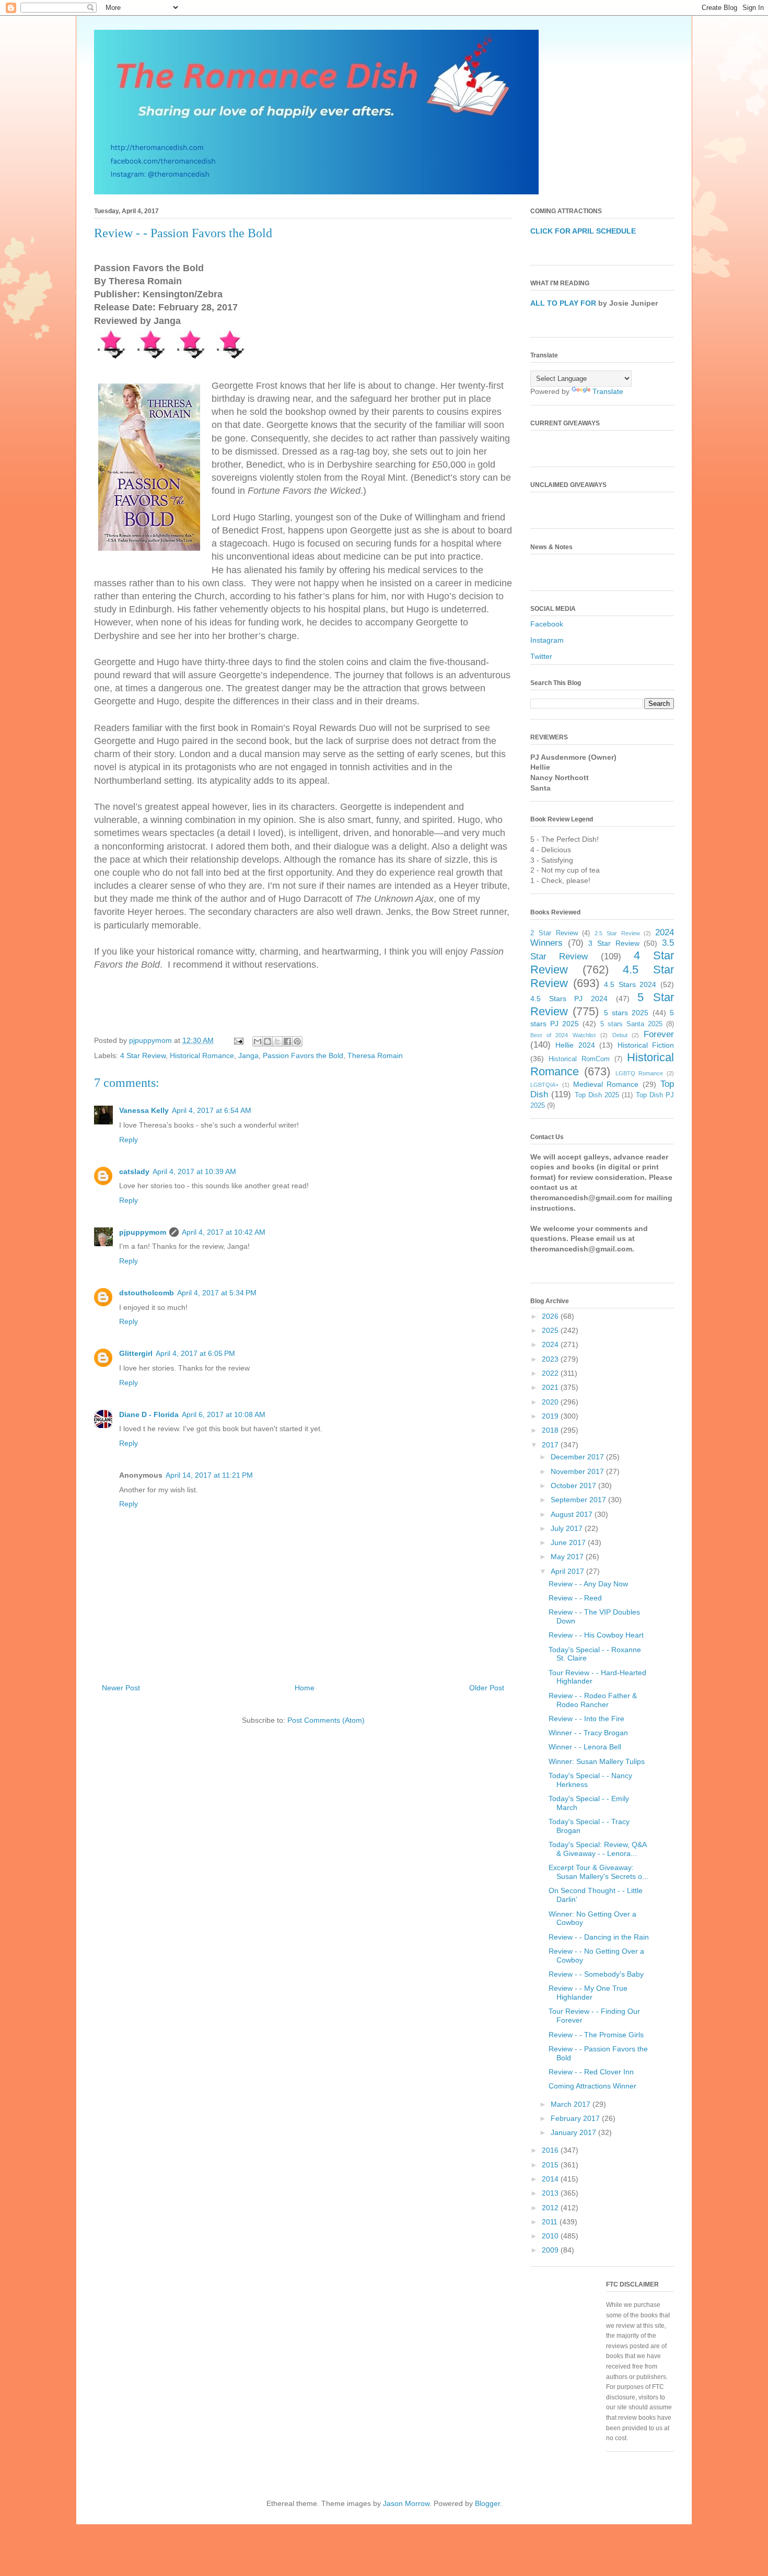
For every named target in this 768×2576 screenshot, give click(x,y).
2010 (551, 2236)
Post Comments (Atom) (326, 1720)
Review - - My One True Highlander (588, 1993)
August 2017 (573, 1514)
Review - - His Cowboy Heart (596, 1635)
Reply (129, 1140)
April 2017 (568, 1571)
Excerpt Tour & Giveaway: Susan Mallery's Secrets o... (598, 1872)
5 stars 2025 (626, 1013)
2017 (551, 1445)
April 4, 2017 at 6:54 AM (212, 1110)
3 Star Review (614, 943)
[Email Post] (238, 1040)
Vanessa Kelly (144, 1110)
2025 (551, 1330)
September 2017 (579, 1500)
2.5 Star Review (617, 933)
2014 (551, 2179)
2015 (551, 2165)
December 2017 (578, 1457)
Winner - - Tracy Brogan (588, 1733)
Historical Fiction (646, 1045)
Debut (620, 1035)
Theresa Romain (375, 1055)
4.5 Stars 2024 (630, 984)
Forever (659, 1034)
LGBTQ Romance (639, 1073)
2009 (551, 2250)
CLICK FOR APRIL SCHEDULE (583, 231)
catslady (134, 1171)
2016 (551, 2150)
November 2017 (578, 1471)
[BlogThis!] (267, 1041)
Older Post (487, 1688)
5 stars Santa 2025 (631, 1024)
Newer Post (121, 1688)
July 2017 (568, 1528)
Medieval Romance (606, 1084)
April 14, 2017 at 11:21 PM (209, 1475)
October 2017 (574, 1486)
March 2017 (572, 2104)
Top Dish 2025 (597, 1095)
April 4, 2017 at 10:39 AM (194, 1171)
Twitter (541, 656)
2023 (551, 1359)
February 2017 (576, 2118)
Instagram (547, 640)
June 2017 (569, 1542)
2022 (551, 1373)
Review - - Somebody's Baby (596, 1974)
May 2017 (568, 1557)
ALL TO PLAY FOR (563, 303)
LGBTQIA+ (544, 1085)
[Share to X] (277, 1041)
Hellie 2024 (575, 1045)
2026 (551, 1316)
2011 (551, 2222)
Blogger (487, 2503)
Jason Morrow (406, 2503)
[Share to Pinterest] (297, 1041)
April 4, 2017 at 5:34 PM (217, 1293)
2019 (551, 1416)
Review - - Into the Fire (586, 1719)
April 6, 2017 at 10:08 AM (224, 1414)
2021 (551, 1387)
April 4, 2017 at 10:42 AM (224, 1232)
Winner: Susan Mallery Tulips (597, 1761)
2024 (551, 1344)
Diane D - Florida (149, 1414)
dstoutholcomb (147, 1293)
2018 (551, 1430)
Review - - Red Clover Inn (591, 2072)
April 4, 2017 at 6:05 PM (195, 1353)
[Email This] (258, 1041)
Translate (608, 391)
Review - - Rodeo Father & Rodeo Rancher (593, 1700)
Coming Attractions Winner (592, 2086)
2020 (551, 1402)
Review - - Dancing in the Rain (599, 1937)
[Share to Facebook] (287, 1041)
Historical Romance (202, 1055)
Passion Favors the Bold (303, 1055)
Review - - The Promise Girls (596, 2035)
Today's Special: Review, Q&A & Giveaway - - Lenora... (597, 1849)
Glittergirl (136, 1353)
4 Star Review (143, 1055)
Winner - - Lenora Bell (585, 1747)
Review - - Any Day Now (588, 1584)
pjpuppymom (143, 1232)
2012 (551, 2208)
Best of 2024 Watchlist (563, 1035)
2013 (551, 2193)
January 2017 (574, 2132)
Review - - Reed (575, 1598)
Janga (248, 1055)
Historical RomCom (579, 1059)
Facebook (547, 624)
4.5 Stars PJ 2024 (569, 999)
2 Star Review (554, 933)
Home (305, 1688)
